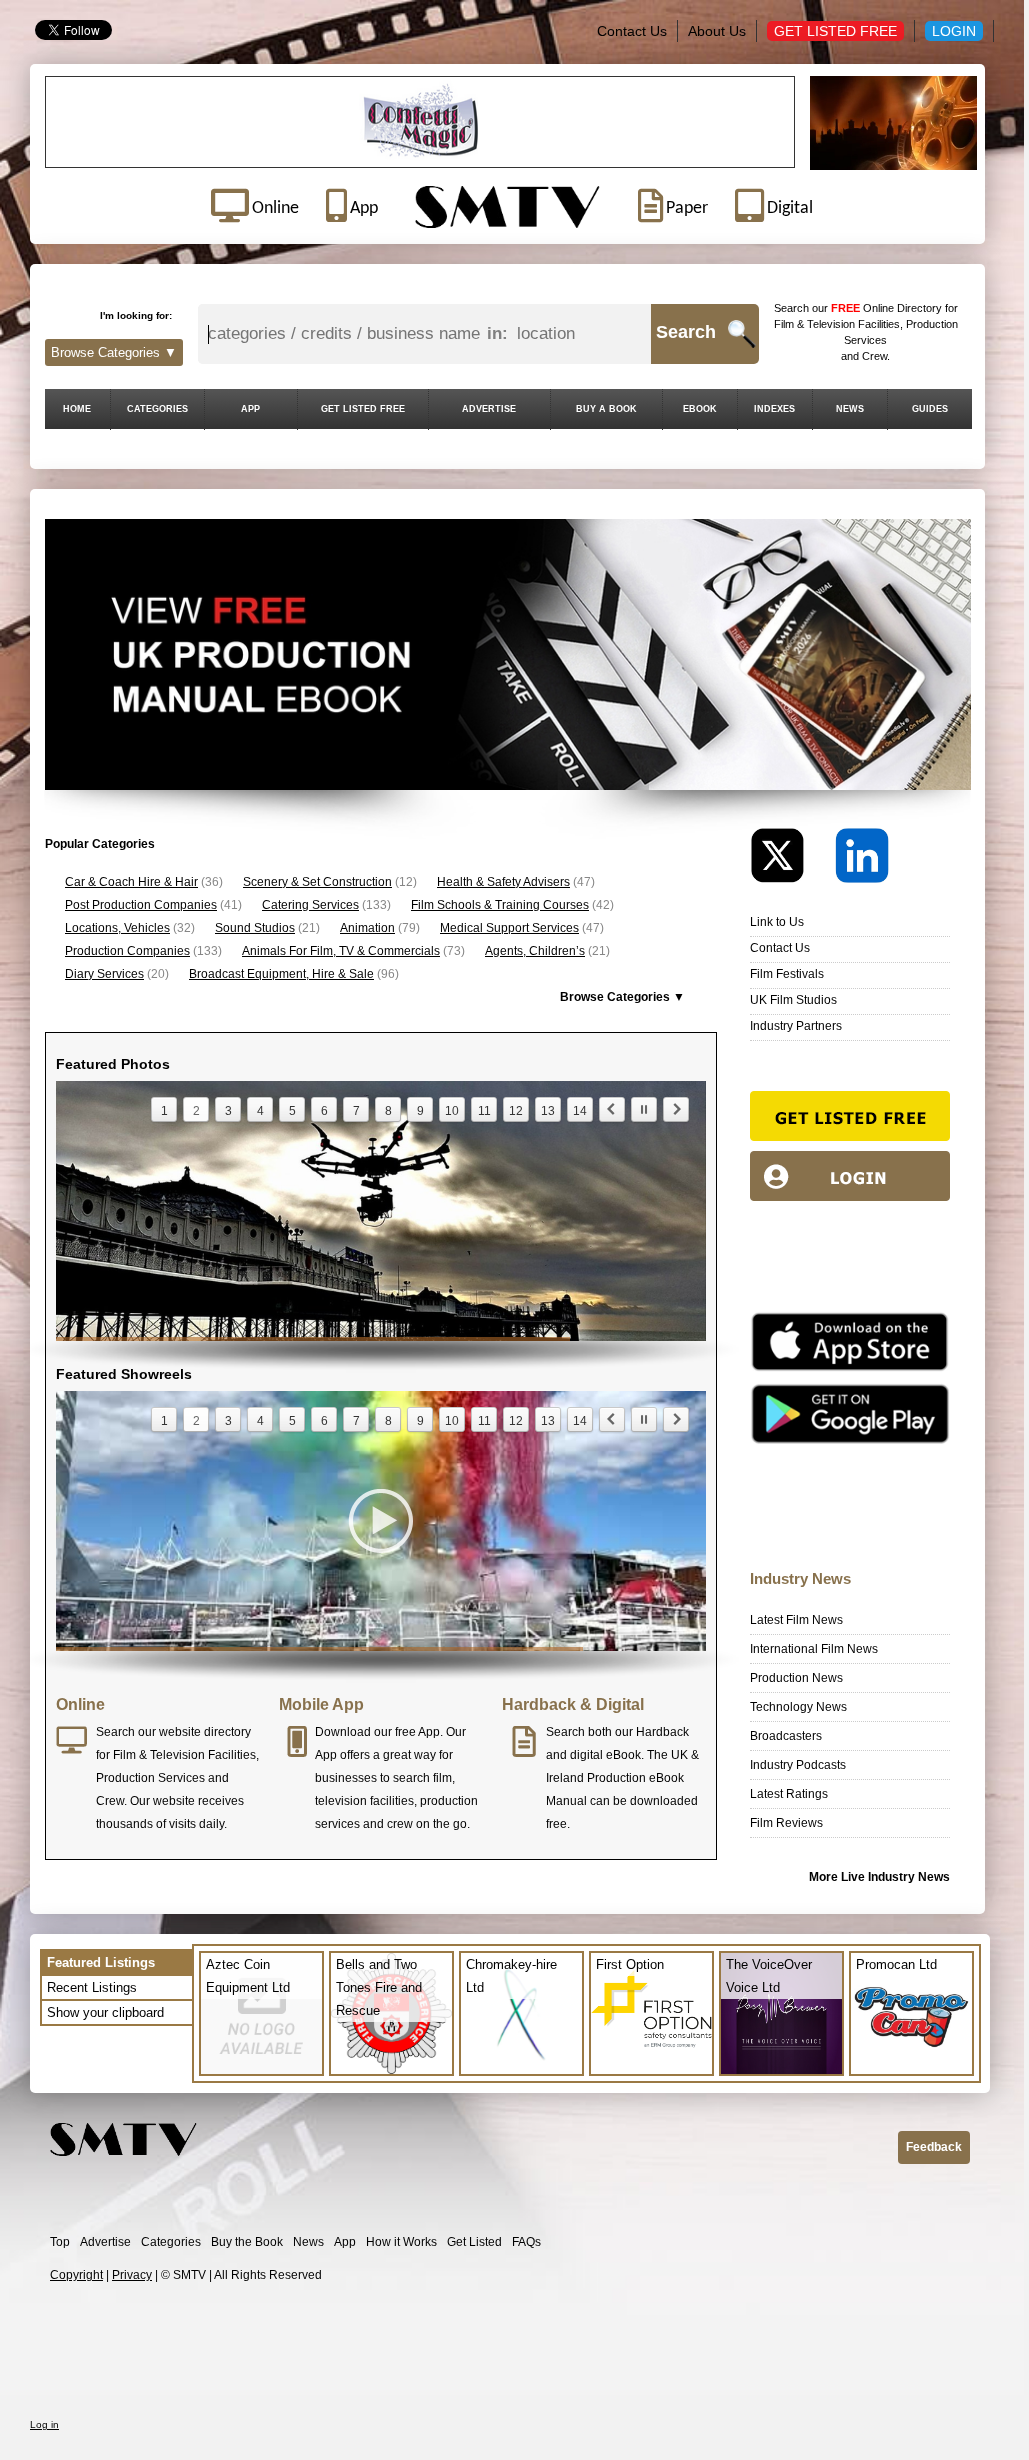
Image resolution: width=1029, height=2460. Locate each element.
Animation (367, 928)
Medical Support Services (509, 928)
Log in (44, 2424)
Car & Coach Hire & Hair (131, 882)
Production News (796, 1678)
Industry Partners (796, 1026)
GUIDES (930, 409)
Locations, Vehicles (117, 928)
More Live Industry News (879, 1877)
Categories (171, 2242)
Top (60, 2242)
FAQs (526, 2242)
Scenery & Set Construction (317, 882)
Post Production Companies (141, 905)
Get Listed (474, 2242)
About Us (717, 31)
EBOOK (700, 409)
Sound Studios (255, 928)
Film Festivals (787, 974)
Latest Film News (796, 1620)
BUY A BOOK (606, 409)
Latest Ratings (789, 1794)
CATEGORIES (157, 409)
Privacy (132, 2275)
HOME (77, 409)
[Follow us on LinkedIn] (862, 860)
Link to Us (777, 922)
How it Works (401, 2242)
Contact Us (632, 31)
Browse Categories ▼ (114, 352)
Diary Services (104, 974)
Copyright (76, 2275)
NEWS (850, 409)
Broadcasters (786, 1736)
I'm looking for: (136, 315)
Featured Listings (101, 1962)
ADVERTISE (489, 409)
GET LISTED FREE (363, 409)
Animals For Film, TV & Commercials (341, 951)
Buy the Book (247, 2242)
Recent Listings (92, 1987)
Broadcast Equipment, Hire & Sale (281, 974)
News (308, 2242)
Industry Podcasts (798, 1765)
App (345, 2242)
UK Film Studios (793, 1000)
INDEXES (774, 409)
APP (250, 409)
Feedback (934, 2147)
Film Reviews (786, 1823)
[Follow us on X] (791, 860)
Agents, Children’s (535, 951)
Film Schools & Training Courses (500, 905)
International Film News (814, 1649)
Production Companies (127, 951)
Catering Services (310, 905)
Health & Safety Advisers (503, 882)
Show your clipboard (105, 2012)
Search (686, 332)
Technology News (798, 1707)
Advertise (105, 2242)
